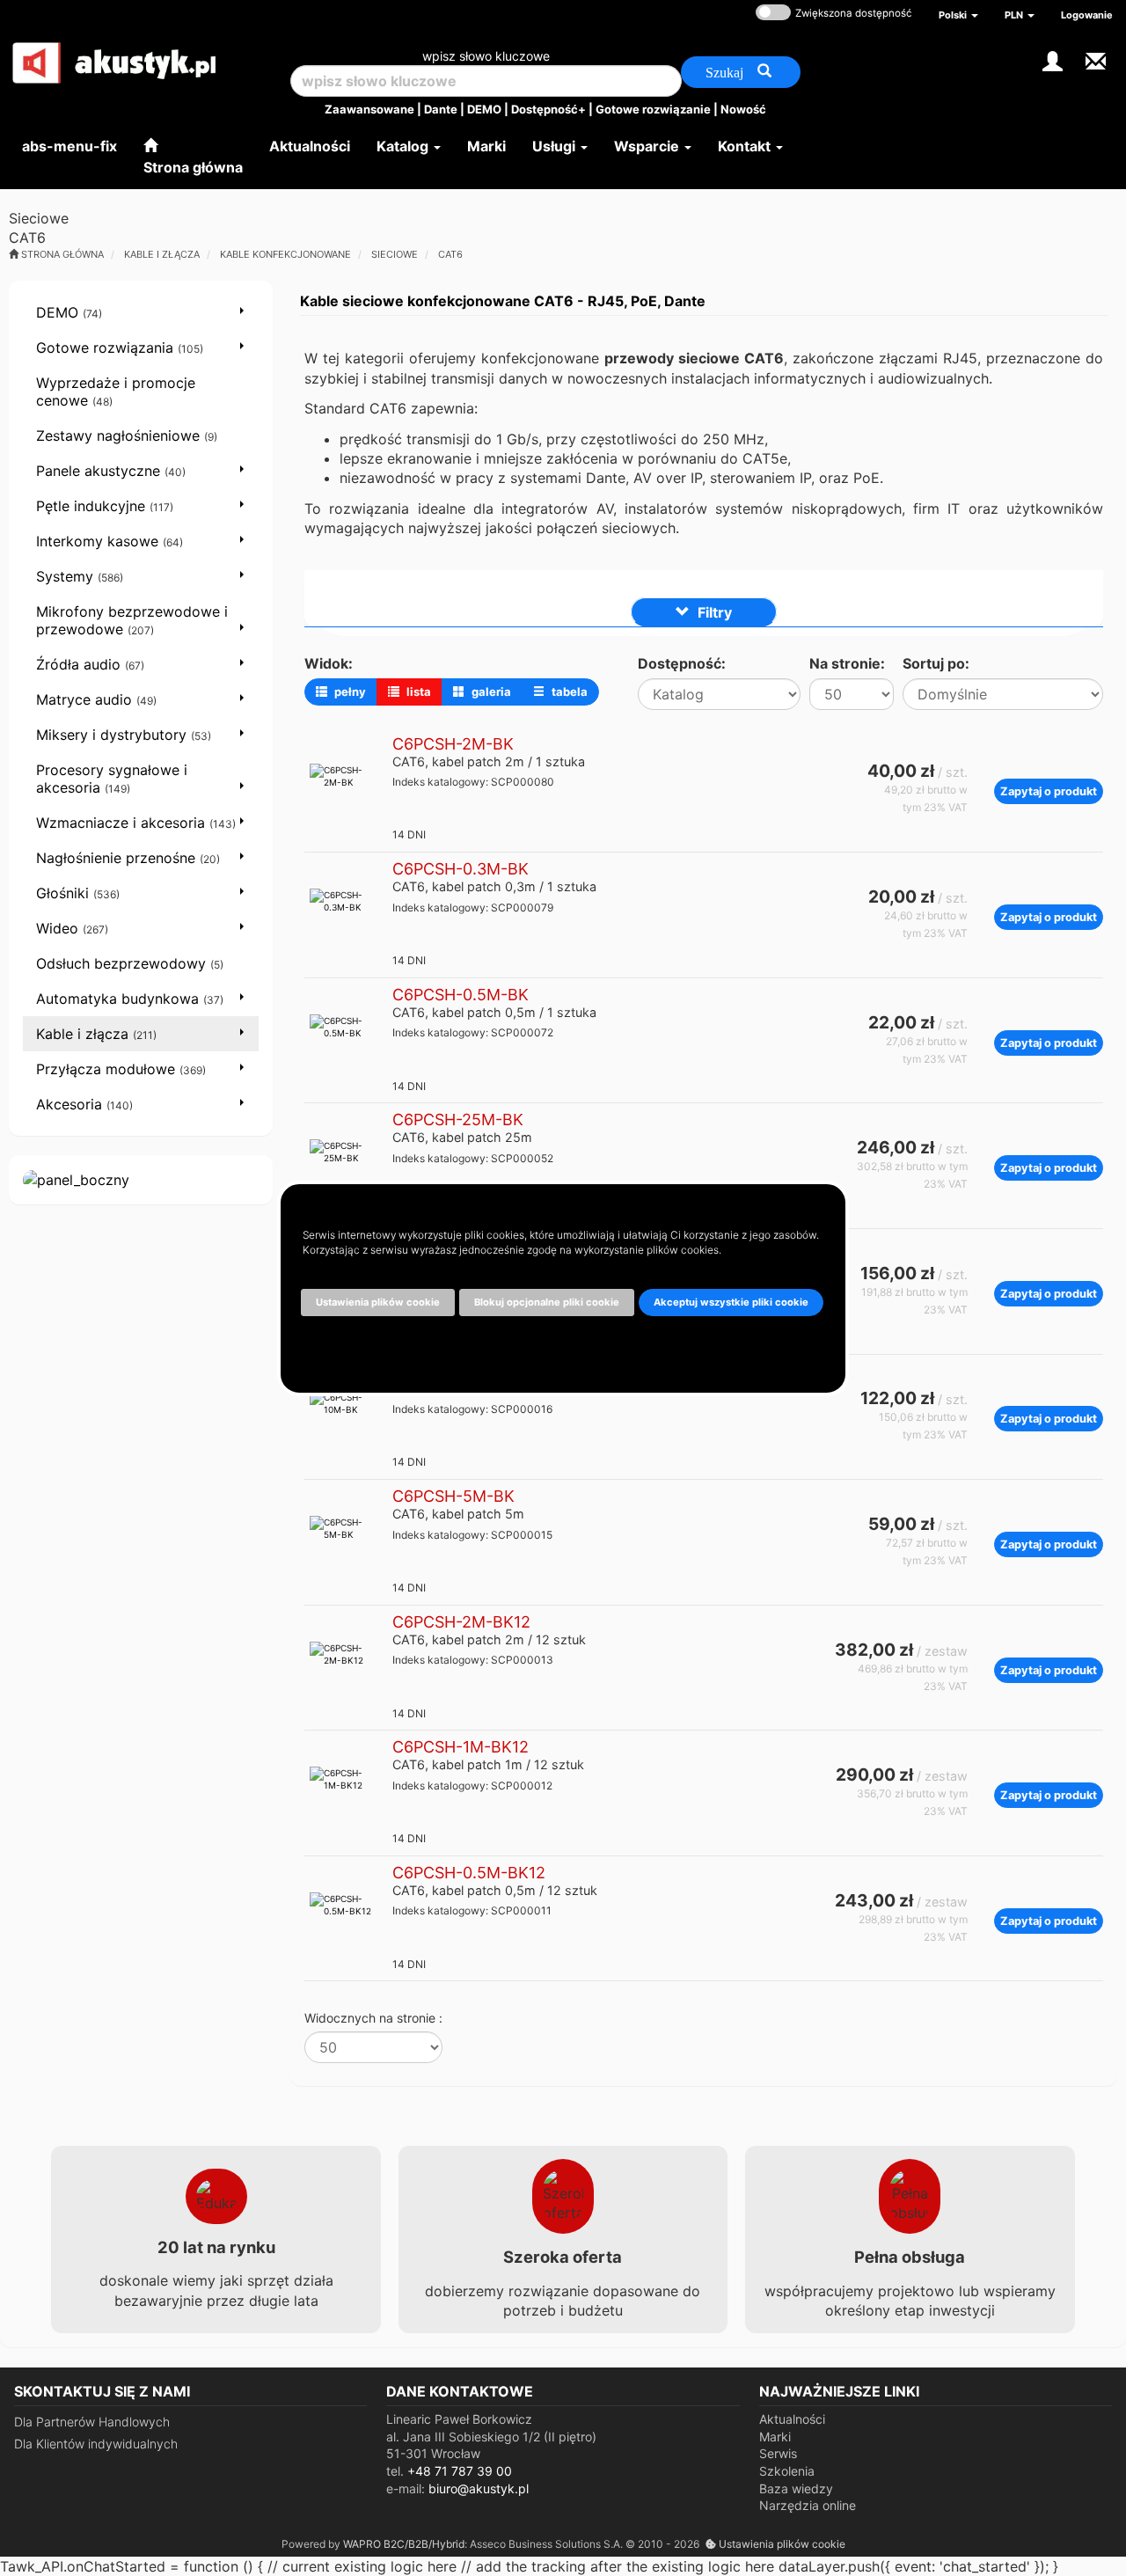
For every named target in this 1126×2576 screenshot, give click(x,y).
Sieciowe (395, 254)
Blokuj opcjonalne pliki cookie (547, 1302)
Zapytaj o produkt (1049, 791)
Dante (441, 109)
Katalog (404, 146)
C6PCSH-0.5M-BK (461, 995)
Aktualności (792, 2419)
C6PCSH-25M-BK (458, 1120)
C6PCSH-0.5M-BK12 (469, 1873)
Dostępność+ (548, 109)
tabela (568, 692)
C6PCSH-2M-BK (453, 744)
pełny (349, 692)
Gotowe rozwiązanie (653, 109)
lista (417, 692)
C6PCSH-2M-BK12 (461, 1622)
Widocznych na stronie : (373, 2018)
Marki (775, 2437)
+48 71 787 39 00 (460, 2471)
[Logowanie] (1053, 59)
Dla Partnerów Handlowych (92, 2422)
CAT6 (450, 254)
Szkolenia (787, 2471)
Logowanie (1087, 15)
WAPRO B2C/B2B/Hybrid (404, 2544)
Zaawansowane (369, 109)
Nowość (743, 109)
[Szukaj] (741, 72)
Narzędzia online (808, 2505)
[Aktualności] (1096, 59)
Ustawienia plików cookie (781, 2544)
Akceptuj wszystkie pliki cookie (731, 1302)
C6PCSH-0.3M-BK (461, 869)
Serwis (778, 2453)
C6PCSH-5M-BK (453, 1496)
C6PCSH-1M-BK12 (461, 1747)
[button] (958, 15)
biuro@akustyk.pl (479, 2488)
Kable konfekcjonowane (285, 254)
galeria (490, 692)
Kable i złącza (162, 254)
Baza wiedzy (796, 2488)
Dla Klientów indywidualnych (96, 2444)
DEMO (484, 109)
